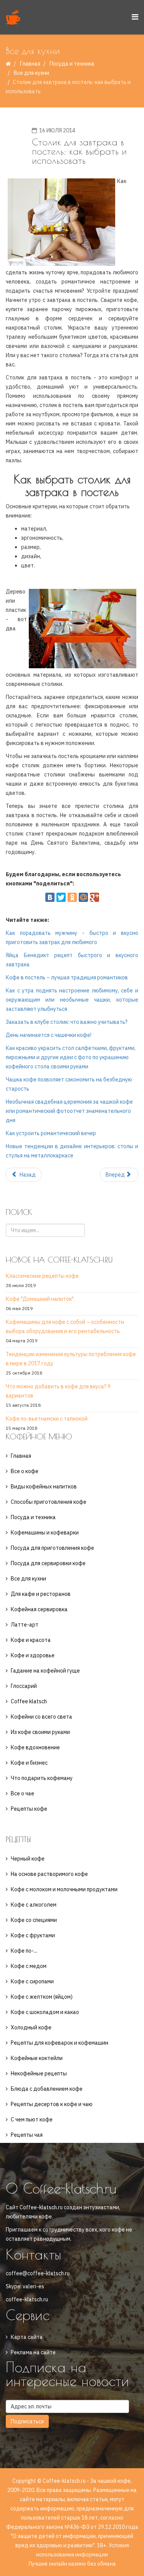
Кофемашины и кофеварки (45, 1533)
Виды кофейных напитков (44, 1487)
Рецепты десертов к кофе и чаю (52, 2104)
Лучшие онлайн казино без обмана (72, 2564)
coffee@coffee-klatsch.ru (38, 2273)
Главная (30, 64)
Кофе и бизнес (29, 1763)
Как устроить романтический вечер (51, 1133)
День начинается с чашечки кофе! (49, 1035)
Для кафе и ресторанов (41, 1594)
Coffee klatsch (29, 1701)
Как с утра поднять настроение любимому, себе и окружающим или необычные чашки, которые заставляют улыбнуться (72, 1000)
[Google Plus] (94, 897)
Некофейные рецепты (39, 2073)
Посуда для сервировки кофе (48, 1563)
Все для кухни (31, 73)
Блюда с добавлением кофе (47, 2089)
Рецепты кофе (29, 1809)
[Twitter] (61, 897)
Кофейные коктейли (37, 2058)
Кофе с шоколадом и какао (45, 2012)
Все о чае (22, 1793)
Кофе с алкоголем (34, 1905)
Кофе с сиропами (32, 1981)
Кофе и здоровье (33, 1655)
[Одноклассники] (72, 897)
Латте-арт (25, 1625)
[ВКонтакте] (50, 897)
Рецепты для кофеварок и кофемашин (60, 2043)
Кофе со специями (34, 1920)
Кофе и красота (31, 1640)
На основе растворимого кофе (49, 1874)
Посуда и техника (72, 64)
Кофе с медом (29, 1966)
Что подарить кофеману (42, 1778)
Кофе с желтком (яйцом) (42, 1997)
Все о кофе (25, 1471)
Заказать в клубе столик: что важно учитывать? (67, 1022)
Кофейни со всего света (41, 1717)
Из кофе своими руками (40, 1732)
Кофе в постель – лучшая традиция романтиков (67, 977)
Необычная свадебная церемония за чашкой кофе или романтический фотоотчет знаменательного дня (69, 1111)
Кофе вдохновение (35, 1747)
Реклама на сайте (33, 2352)
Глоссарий (24, 1686)
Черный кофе (28, 1859)
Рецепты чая (27, 2135)
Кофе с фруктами (33, 1935)
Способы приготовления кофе (49, 1502)
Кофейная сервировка (39, 1609)
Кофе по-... (24, 1951)
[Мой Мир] (83, 897)
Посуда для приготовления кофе (52, 1548)
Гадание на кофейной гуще (45, 1671)
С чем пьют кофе (32, 2119)
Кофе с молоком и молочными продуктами (64, 1889)
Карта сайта (27, 2337)
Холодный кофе (31, 2027)
